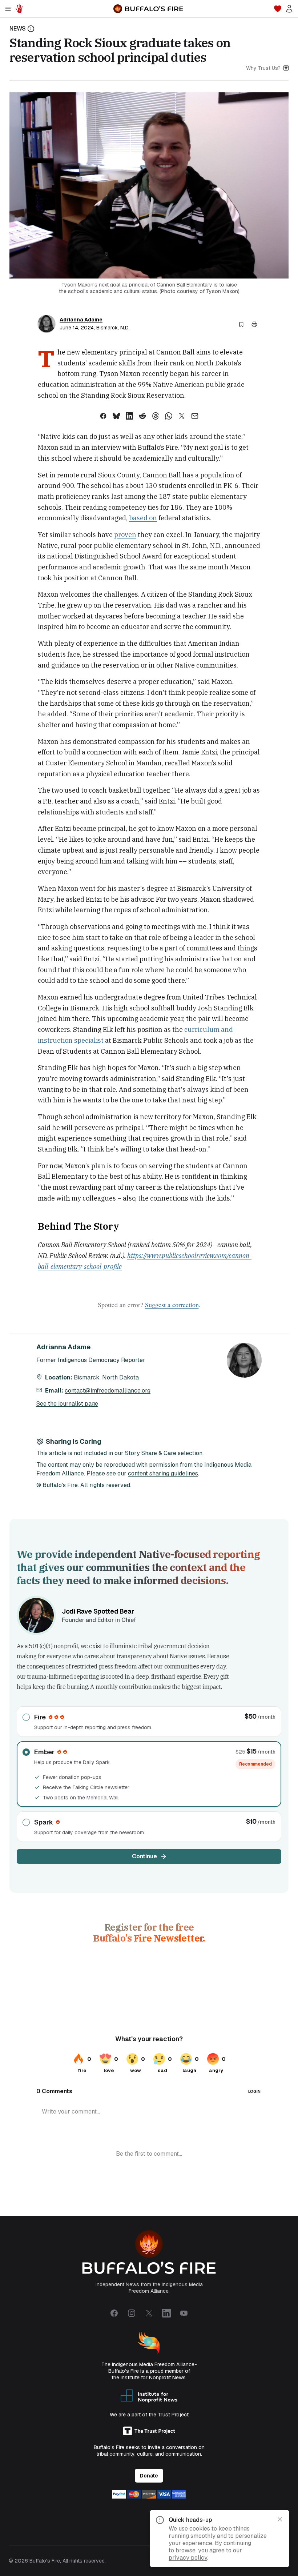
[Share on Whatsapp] (169, 416)
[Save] (241, 324)
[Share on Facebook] (103, 416)
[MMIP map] (19, 9)
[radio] (149, 1722)
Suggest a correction (172, 1305)
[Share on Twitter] (182, 416)
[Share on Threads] (156, 416)
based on (143, 518)
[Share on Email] (195, 416)
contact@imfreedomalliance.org (108, 1391)
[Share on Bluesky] (116, 416)
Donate (149, 2476)
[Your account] (289, 9)
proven (125, 535)
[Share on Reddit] (142, 416)
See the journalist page (67, 1404)
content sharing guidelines (163, 1473)
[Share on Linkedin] (129, 416)
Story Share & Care (151, 1453)
